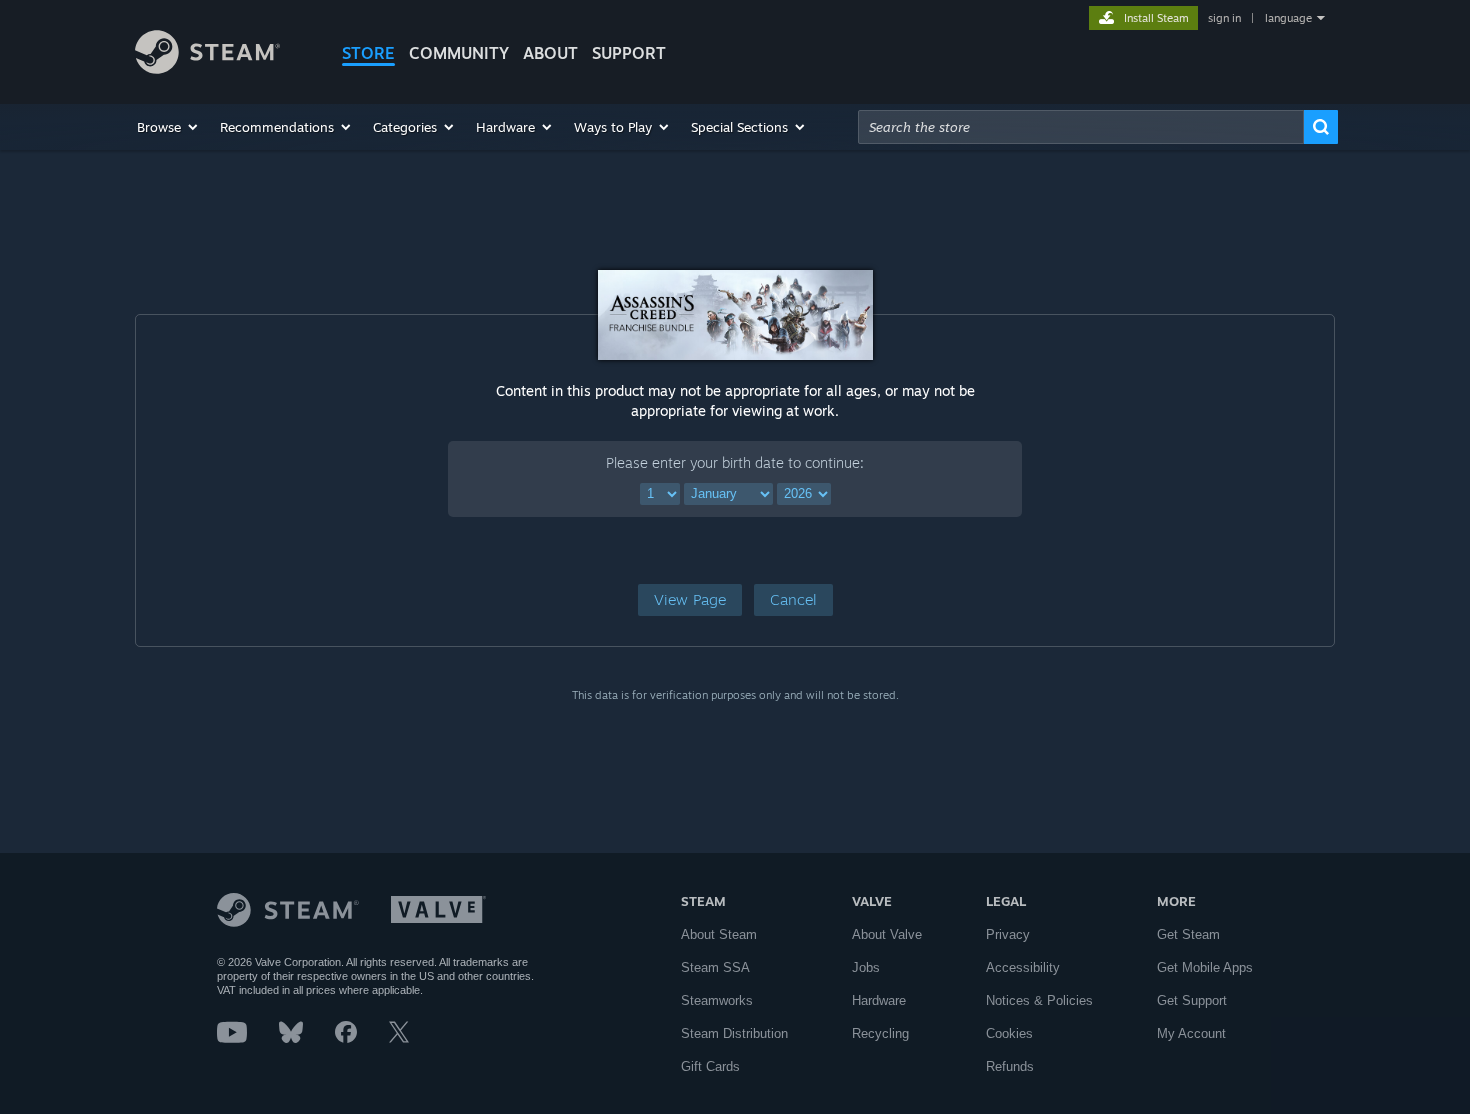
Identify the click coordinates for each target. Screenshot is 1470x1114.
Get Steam (1188, 934)
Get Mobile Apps (1205, 967)
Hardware (879, 1000)
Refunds (1010, 1066)
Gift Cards (710, 1066)
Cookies (1009, 1033)
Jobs (866, 967)
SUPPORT (629, 53)
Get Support (1192, 1000)
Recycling (880, 1033)
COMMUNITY (459, 53)
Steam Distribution (734, 1033)
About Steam (719, 934)
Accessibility (1023, 967)
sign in (1224, 18)
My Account (1191, 1033)
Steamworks (717, 1000)
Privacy (1008, 934)
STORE (368, 53)
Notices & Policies (1039, 1000)
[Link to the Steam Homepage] (207, 68)
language (1288, 18)
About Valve (887, 934)
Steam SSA (715, 967)
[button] (168, 127)
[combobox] (1081, 127)
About (550, 53)
